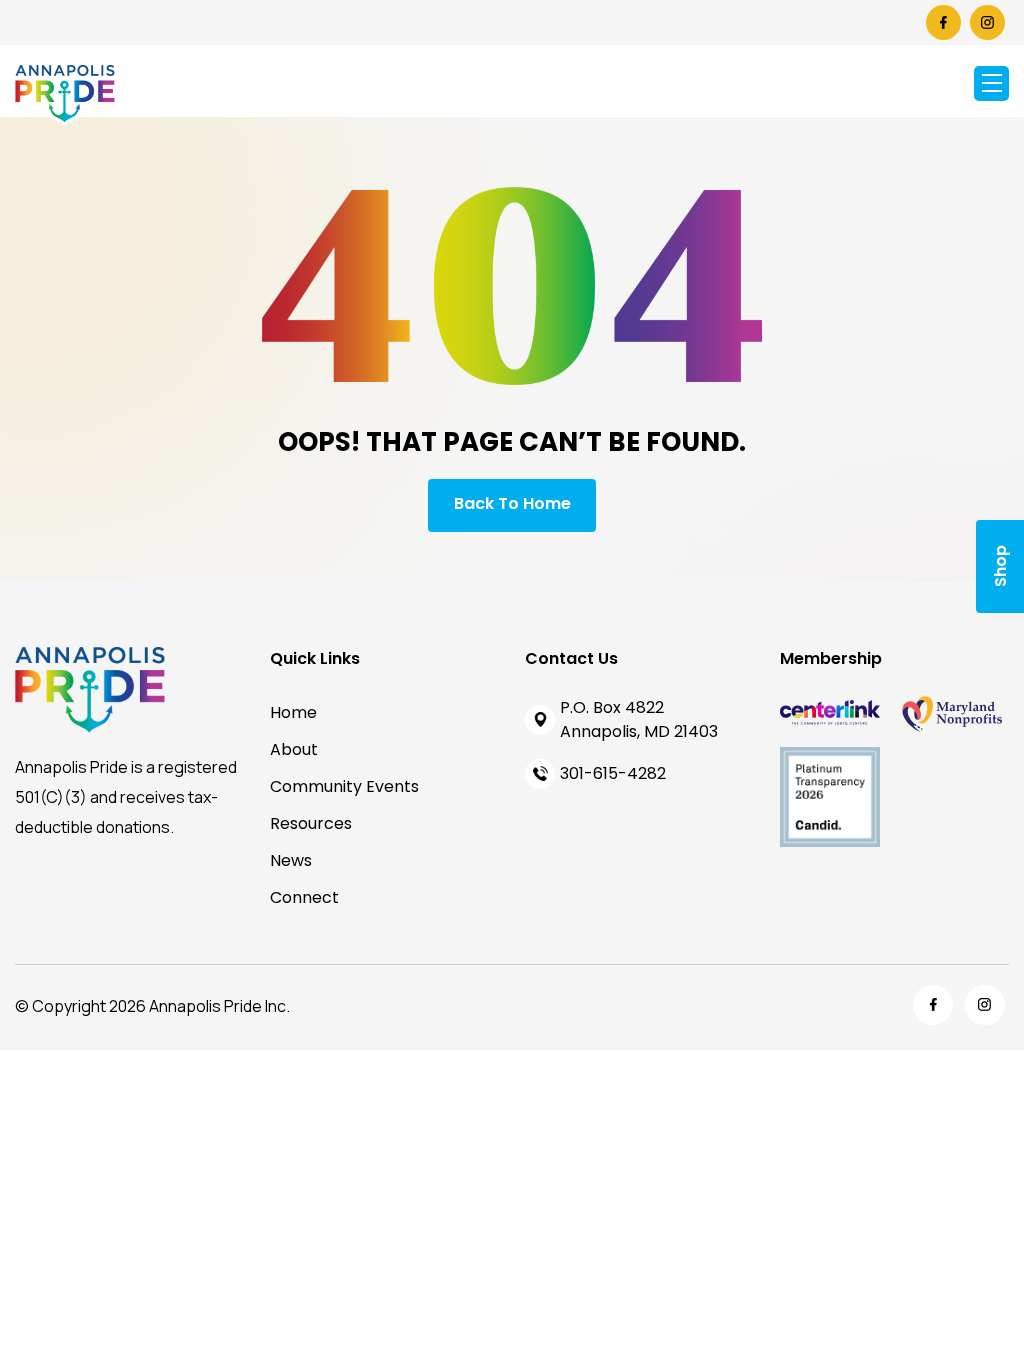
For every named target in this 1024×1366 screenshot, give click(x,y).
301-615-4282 (613, 773)
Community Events (344, 786)
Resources (311, 823)
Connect (304, 897)
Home (293, 712)
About (294, 749)
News (291, 860)
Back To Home (512, 503)
